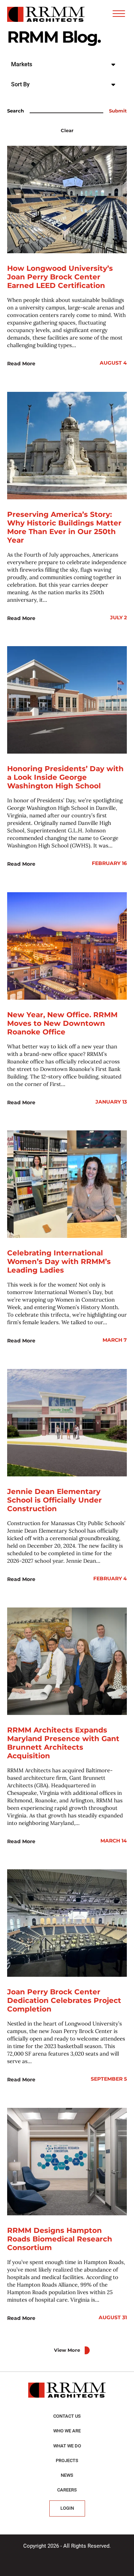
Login (67, 2508)
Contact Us (67, 2416)
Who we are (67, 2431)
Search (16, 111)
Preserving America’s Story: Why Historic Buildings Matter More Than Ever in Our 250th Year (64, 527)
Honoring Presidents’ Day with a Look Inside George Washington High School (65, 777)
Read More (21, 364)
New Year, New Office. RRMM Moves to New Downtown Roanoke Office (62, 1023)
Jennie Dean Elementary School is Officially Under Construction (54, 1500)
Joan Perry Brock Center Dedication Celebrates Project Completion (64, 2000)
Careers (67, 2490)
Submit (118, 111)
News (67, 2475)
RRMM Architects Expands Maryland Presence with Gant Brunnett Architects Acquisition (63, 1743)
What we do (67, 2446)
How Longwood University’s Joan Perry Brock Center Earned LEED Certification (60, 277)
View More (67, 2350)
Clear (67, 131)
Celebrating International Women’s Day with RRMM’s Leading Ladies (59, 1261)
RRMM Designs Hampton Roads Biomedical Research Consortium (60, 2239)
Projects (67, 2460)
